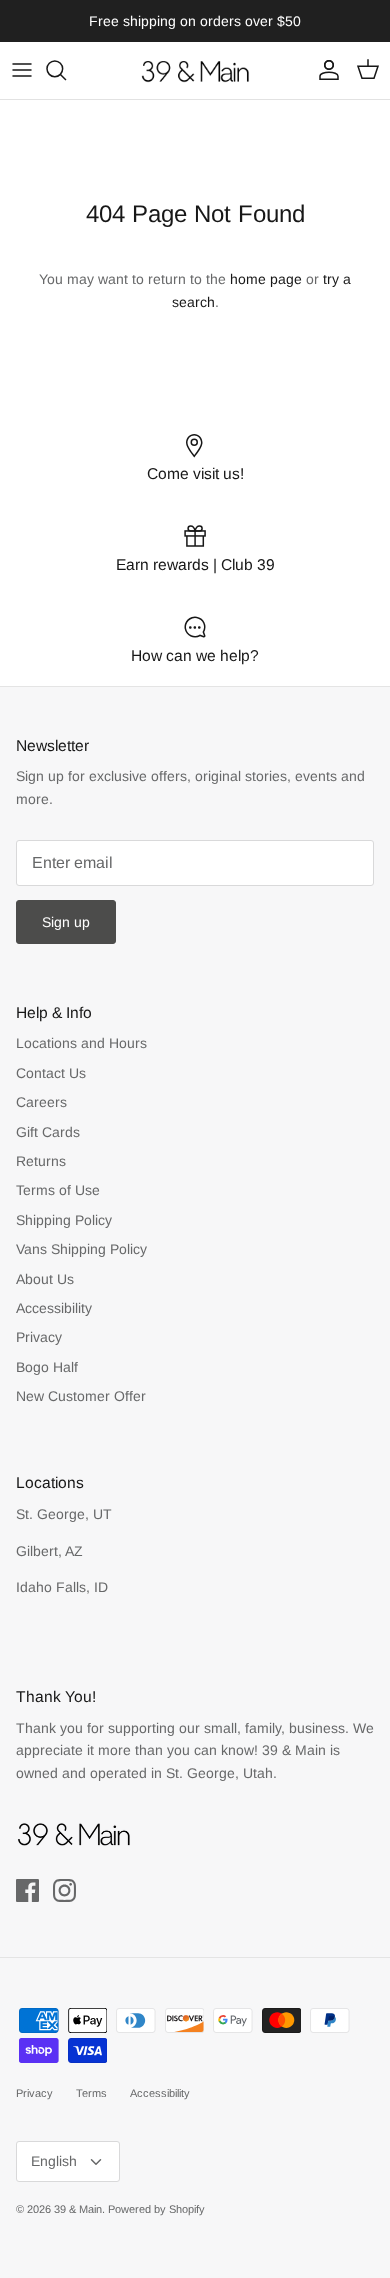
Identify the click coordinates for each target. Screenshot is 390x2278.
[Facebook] (27, 1890)
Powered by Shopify (156, 2209)
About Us (45, 1279)
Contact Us (51, 1073)
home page (266, 279)
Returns (41, 1161)
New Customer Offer (81, 1396)
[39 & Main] (195, 70)
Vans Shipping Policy (81, 1249)
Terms (91, 2093)
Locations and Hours (81, 1043)
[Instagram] (64, 1890)
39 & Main (78, 2209)
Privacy (39, 1337)
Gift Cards (48, 1132)
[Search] (66, 70)
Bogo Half (47, 1367)
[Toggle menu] (22, 70)
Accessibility (54, 1308)
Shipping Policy (64, 1220)
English (54, 2161)
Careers (41, 1102)
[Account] (324, 70)
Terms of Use (58, 1190)
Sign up (66, 922)
